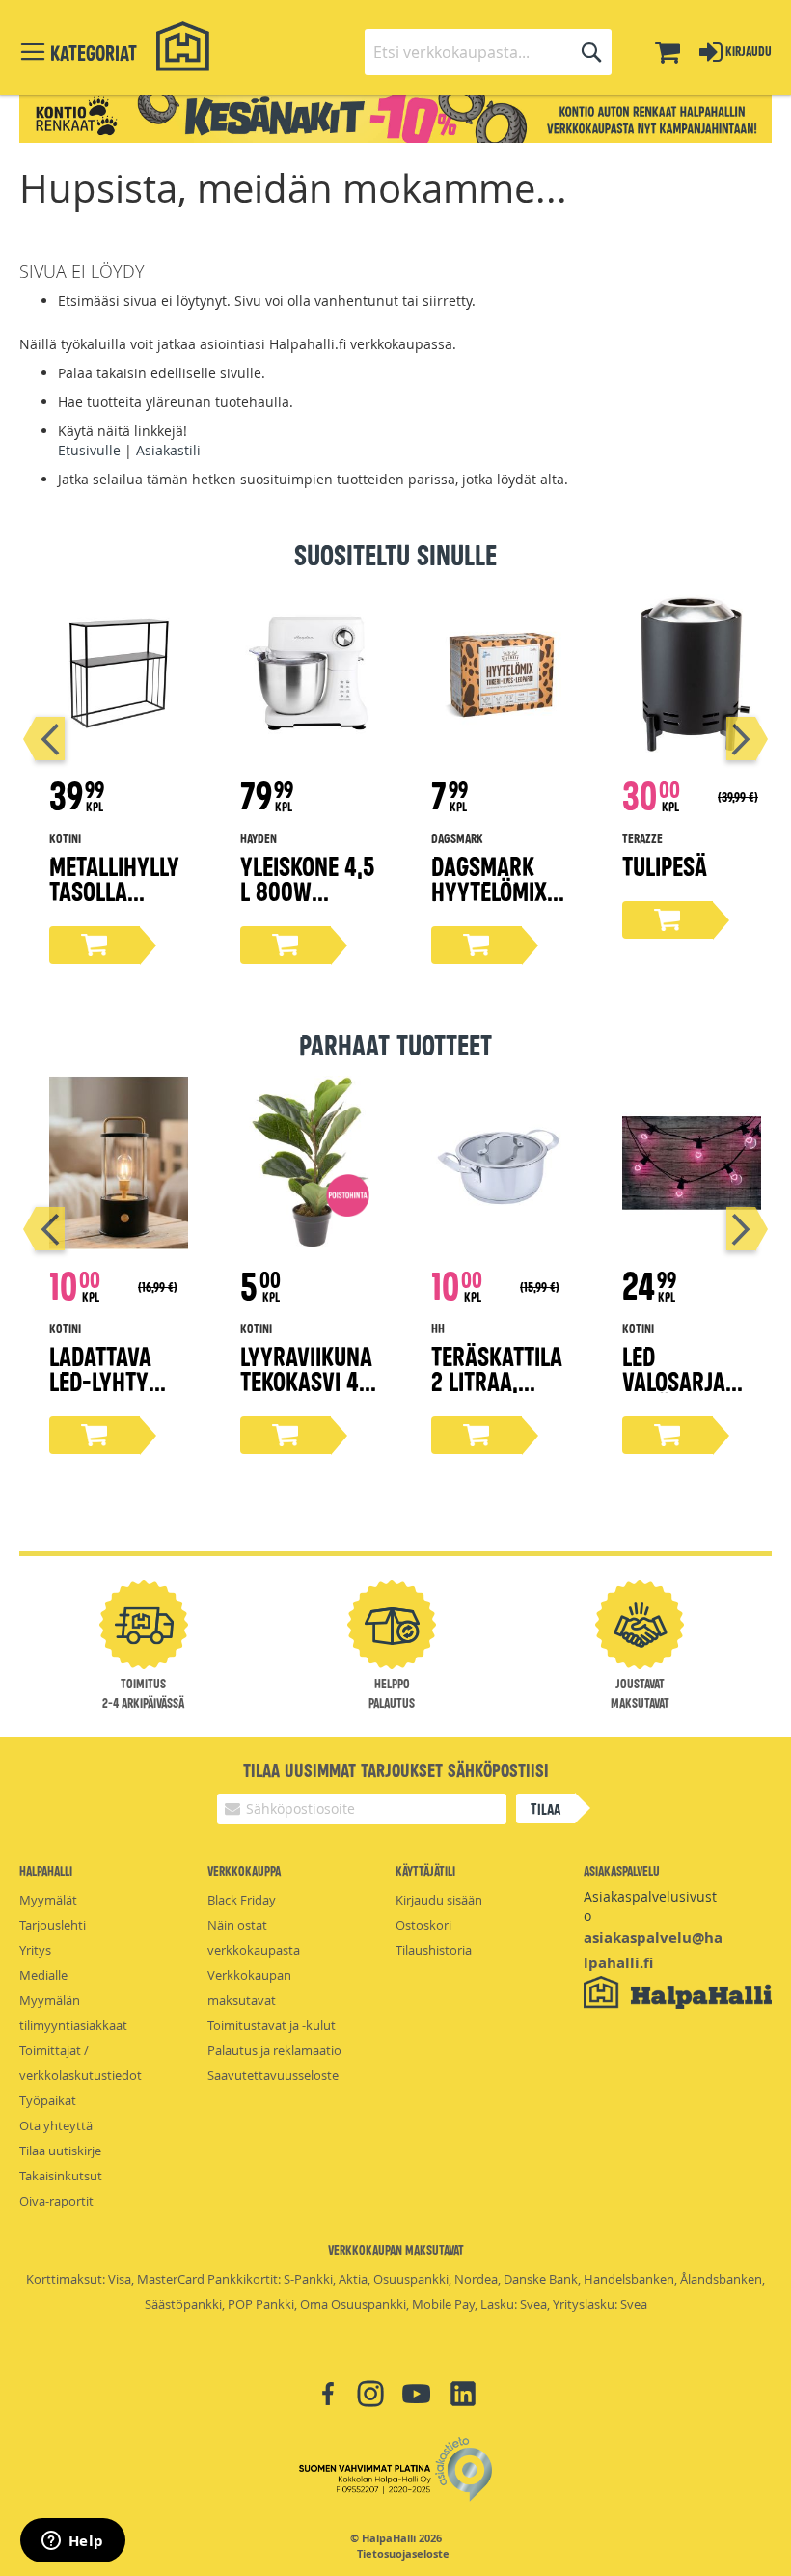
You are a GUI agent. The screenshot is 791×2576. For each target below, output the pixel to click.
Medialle (43, 1975)
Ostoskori (423, 1925)
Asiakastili (168, 450)
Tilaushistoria (434, 1950)
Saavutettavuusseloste (273, 2075)
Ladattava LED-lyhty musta (100, 1380)
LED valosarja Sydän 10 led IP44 (685, 1393)
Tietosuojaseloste (403, 2554)
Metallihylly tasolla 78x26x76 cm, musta (115, 903)
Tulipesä (665, 865)
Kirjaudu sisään (439, 1900)
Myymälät (48, 1900)
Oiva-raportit (56, 2201)
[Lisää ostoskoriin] (95, 945)
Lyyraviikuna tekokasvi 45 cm (306, 1380)
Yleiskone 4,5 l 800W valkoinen (307, 890)
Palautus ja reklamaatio (274, 2050)
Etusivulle (89, 450)
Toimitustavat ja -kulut (272, 2025)
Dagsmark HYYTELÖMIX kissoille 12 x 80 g (497, 903)
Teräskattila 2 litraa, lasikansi (497, 1380)
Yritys (35, 1950)
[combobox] (488, 52)
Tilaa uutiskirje (60, 2151)
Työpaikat (48, 2100)
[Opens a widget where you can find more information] (72, 2542)
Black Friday (242, 1900)
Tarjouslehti (53, 1925)
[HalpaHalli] (183, 47)
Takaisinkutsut (61, 2176)
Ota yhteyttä (56, 2125)
